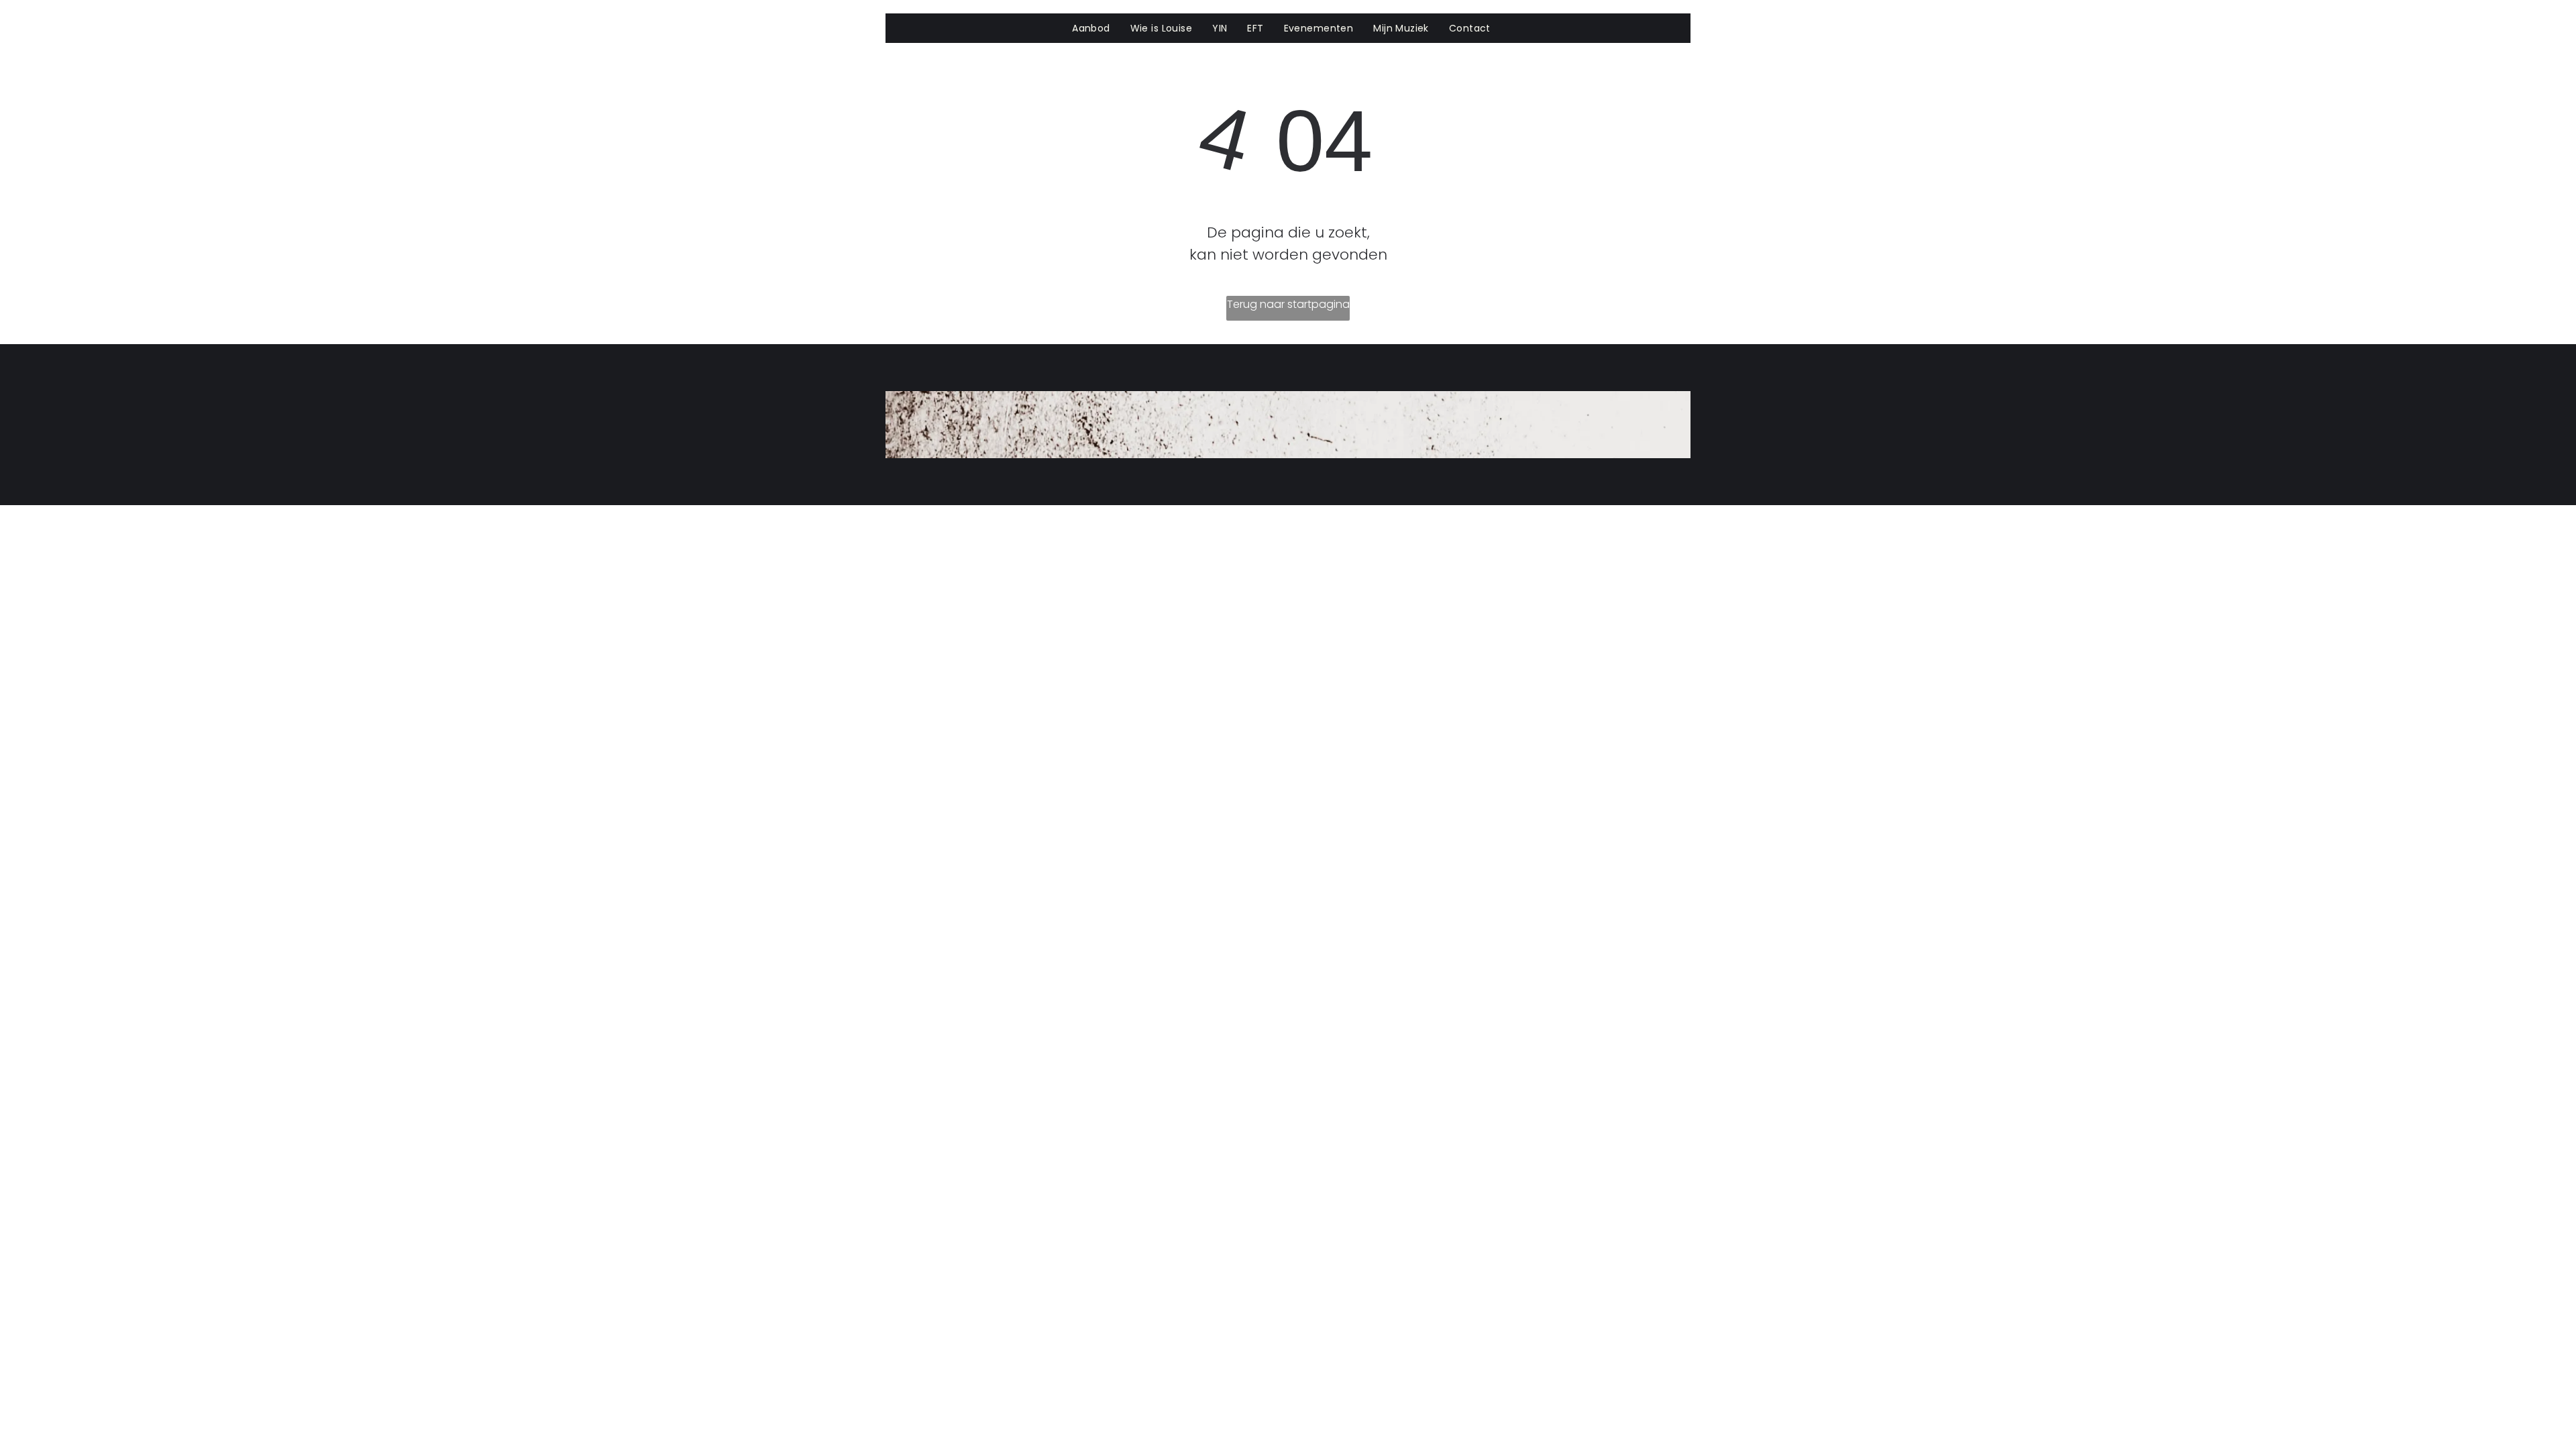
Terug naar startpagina (1288, 304)
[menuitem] (1091, 29)
